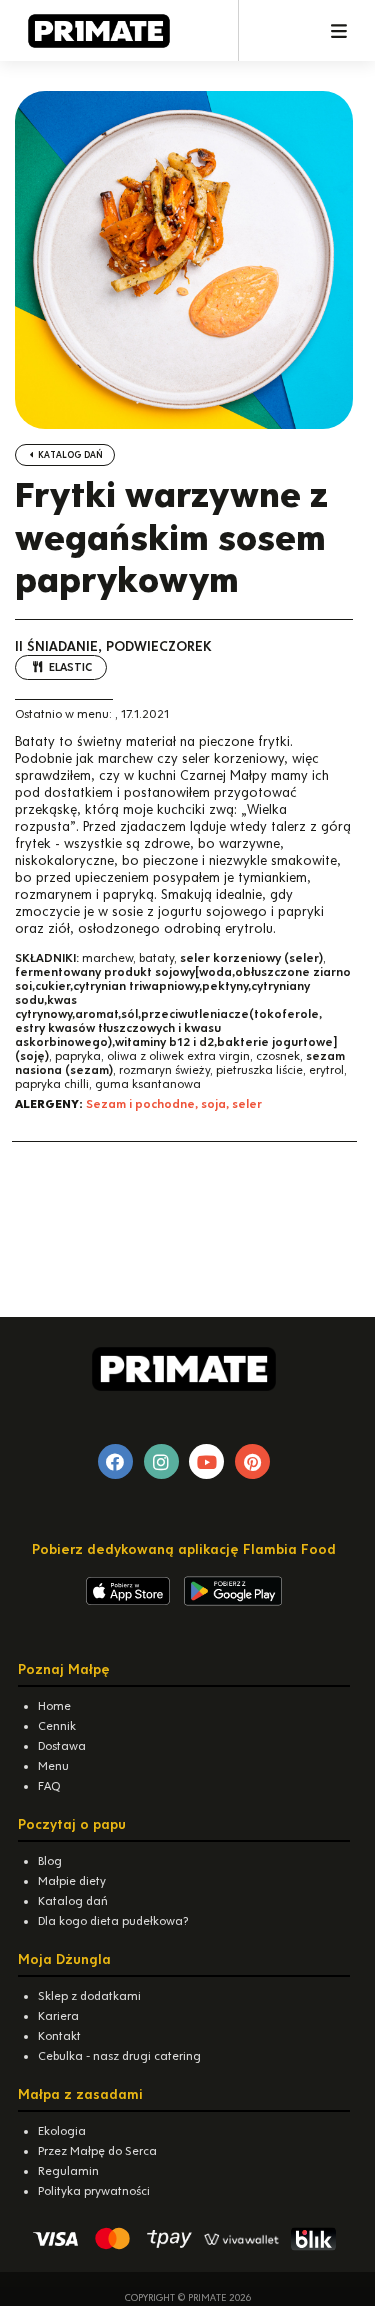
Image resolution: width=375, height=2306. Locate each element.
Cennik (57, 1726)
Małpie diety (72, 1881)
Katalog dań (69, 455)
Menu (53, 1766)
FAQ (49, 1786)
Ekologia (62, 2131)
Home (54, 1706)
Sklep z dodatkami (89, 1996)
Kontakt (59, 2036)
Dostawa (62, 1746)
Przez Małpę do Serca (97, 2151)
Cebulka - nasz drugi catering (119, 2056)
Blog (50, 1861)
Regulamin (68, 2171)
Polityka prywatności (94, 2191)
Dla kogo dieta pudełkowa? (113, 1921)
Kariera (58, 2016)
